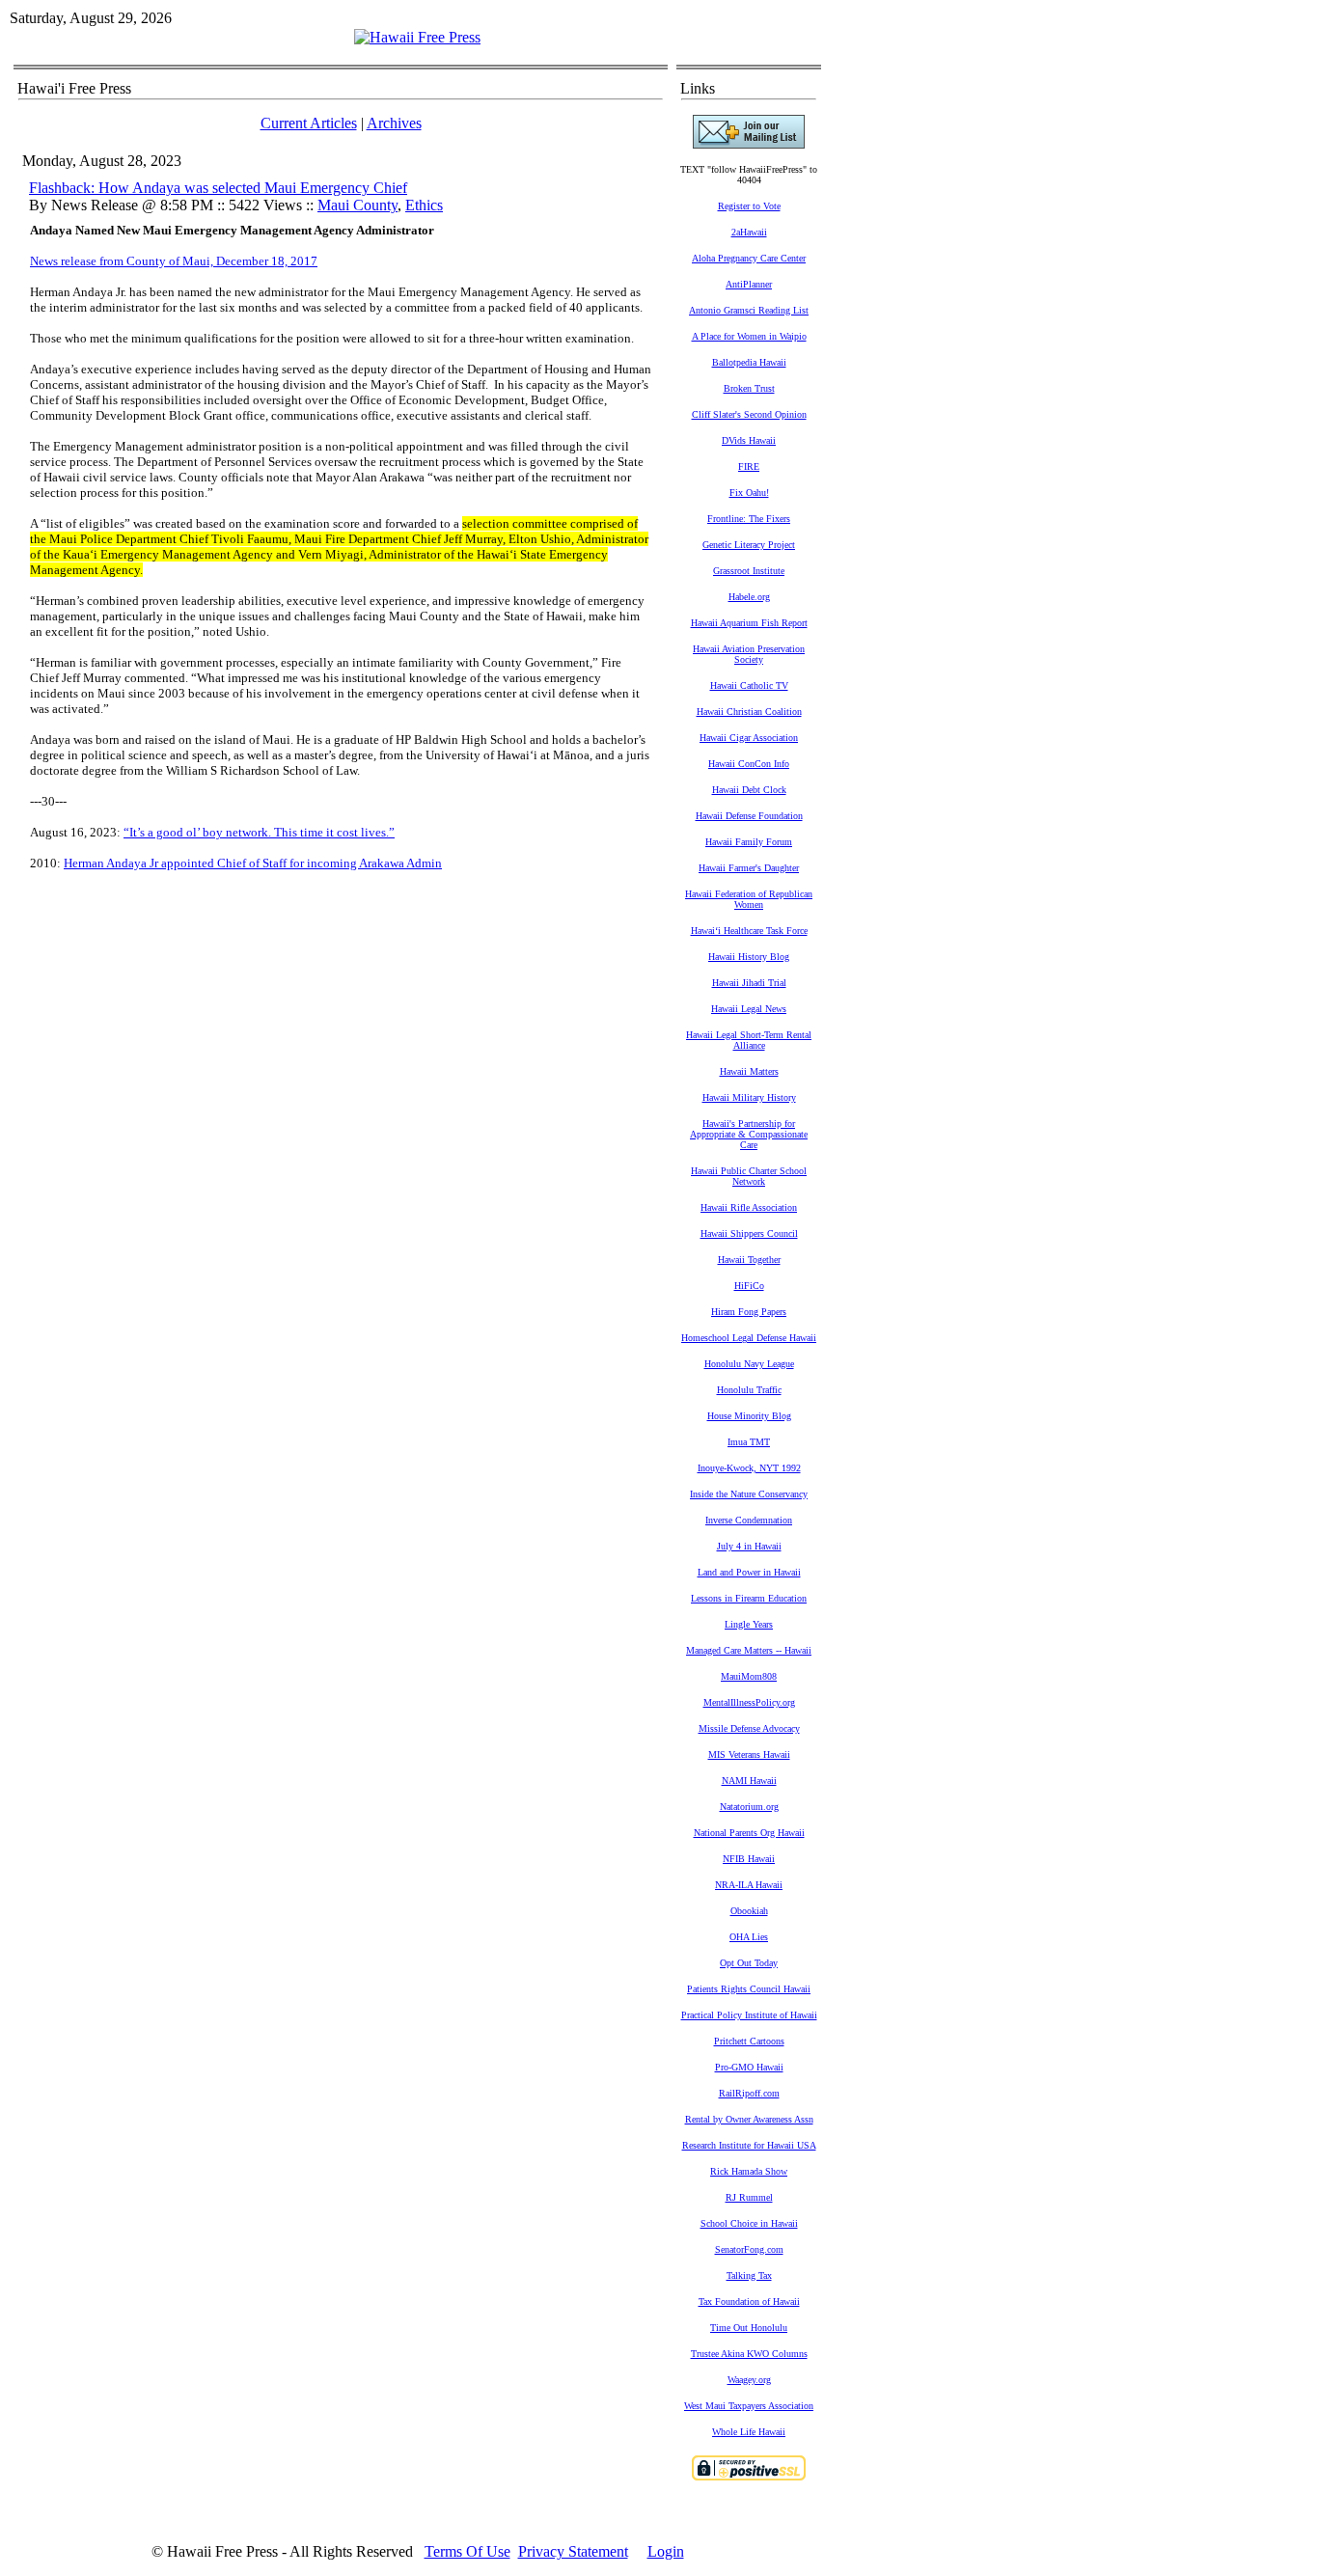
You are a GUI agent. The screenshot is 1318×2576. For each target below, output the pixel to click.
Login (666, 2551)
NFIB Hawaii (749, 1859)
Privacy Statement (573, 2551)
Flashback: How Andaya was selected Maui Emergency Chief (218, 188)
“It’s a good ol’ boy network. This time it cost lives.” (259, 832)
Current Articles (309, 123)
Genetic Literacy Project (749, 545)
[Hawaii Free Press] (417, 37)
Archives (394, 123)
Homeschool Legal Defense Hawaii (749, 1338)
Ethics (424, 205)
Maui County (357, 205)
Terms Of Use (467, 2551)
